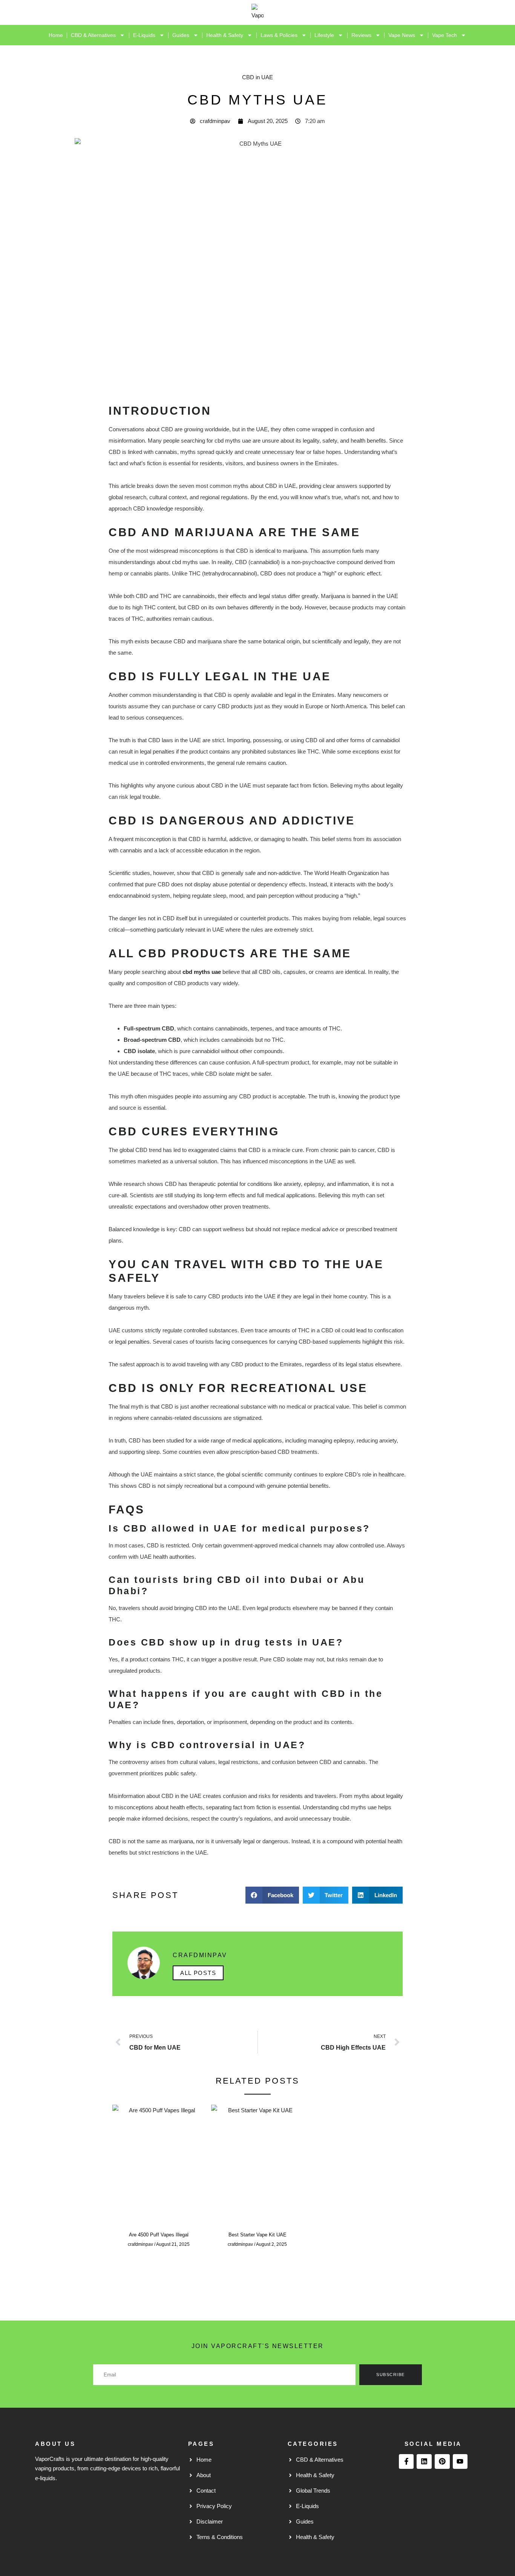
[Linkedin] (424, 2462)
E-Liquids (144, 35)
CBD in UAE (257, 77)
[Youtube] (460, 2462)
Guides (181, 35)
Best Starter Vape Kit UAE (257, 2235)
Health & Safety (225, 35)
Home (56, 35)
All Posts (198, 1973)
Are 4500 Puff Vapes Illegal (159, 2235)
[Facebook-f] (406, 2462)
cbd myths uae (202, 972)
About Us (55, 2444)
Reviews (361, 35)
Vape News (402, 35)
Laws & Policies (279, 35)
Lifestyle (324, 35)
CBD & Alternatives (93, 35)
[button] (272, 1895)
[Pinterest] (442, 2462)
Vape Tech (444, 35)
